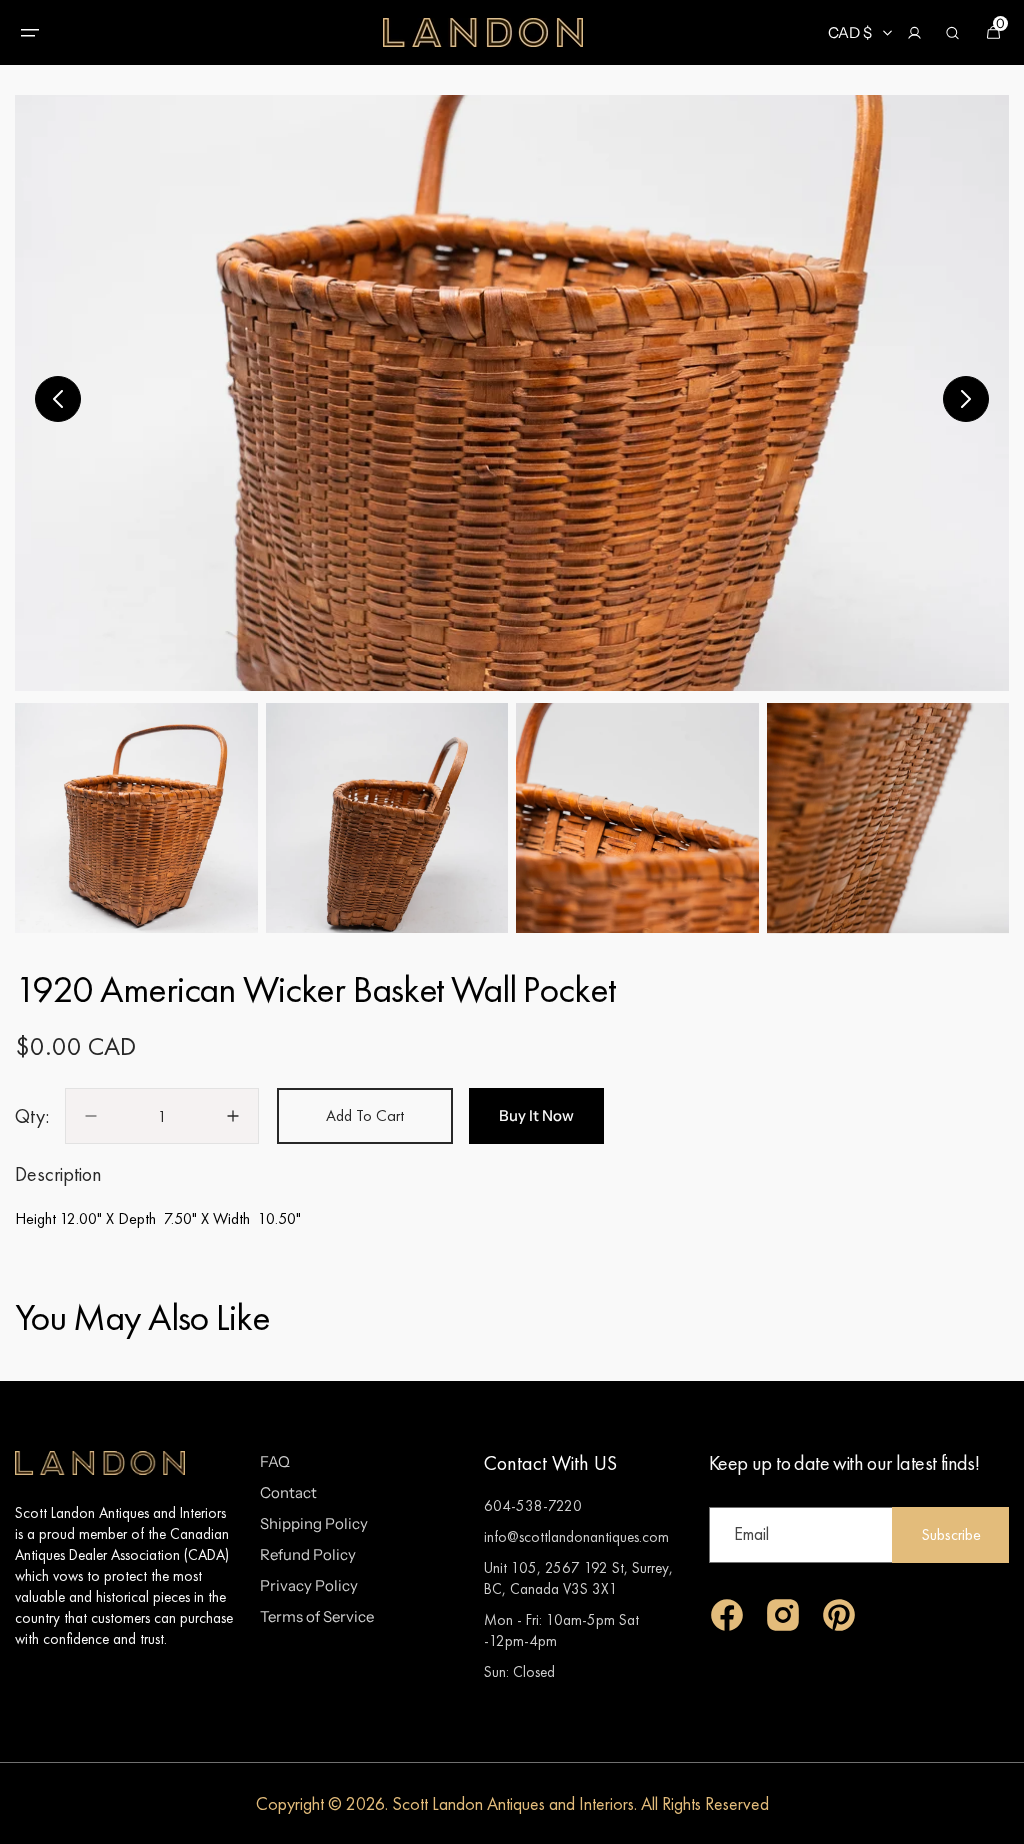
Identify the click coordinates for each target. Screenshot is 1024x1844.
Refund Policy (308, 1554)
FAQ (275, 1461)
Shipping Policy (314, 1523)
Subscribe (951, 1534)
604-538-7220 (533, 1505)
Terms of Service (317, 1616)
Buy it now (536, 1115)
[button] (30, 33)
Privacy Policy (309, 1585)
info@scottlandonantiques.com (576, 1536)
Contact (288, 1492)
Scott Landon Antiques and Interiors (513, 1803)
